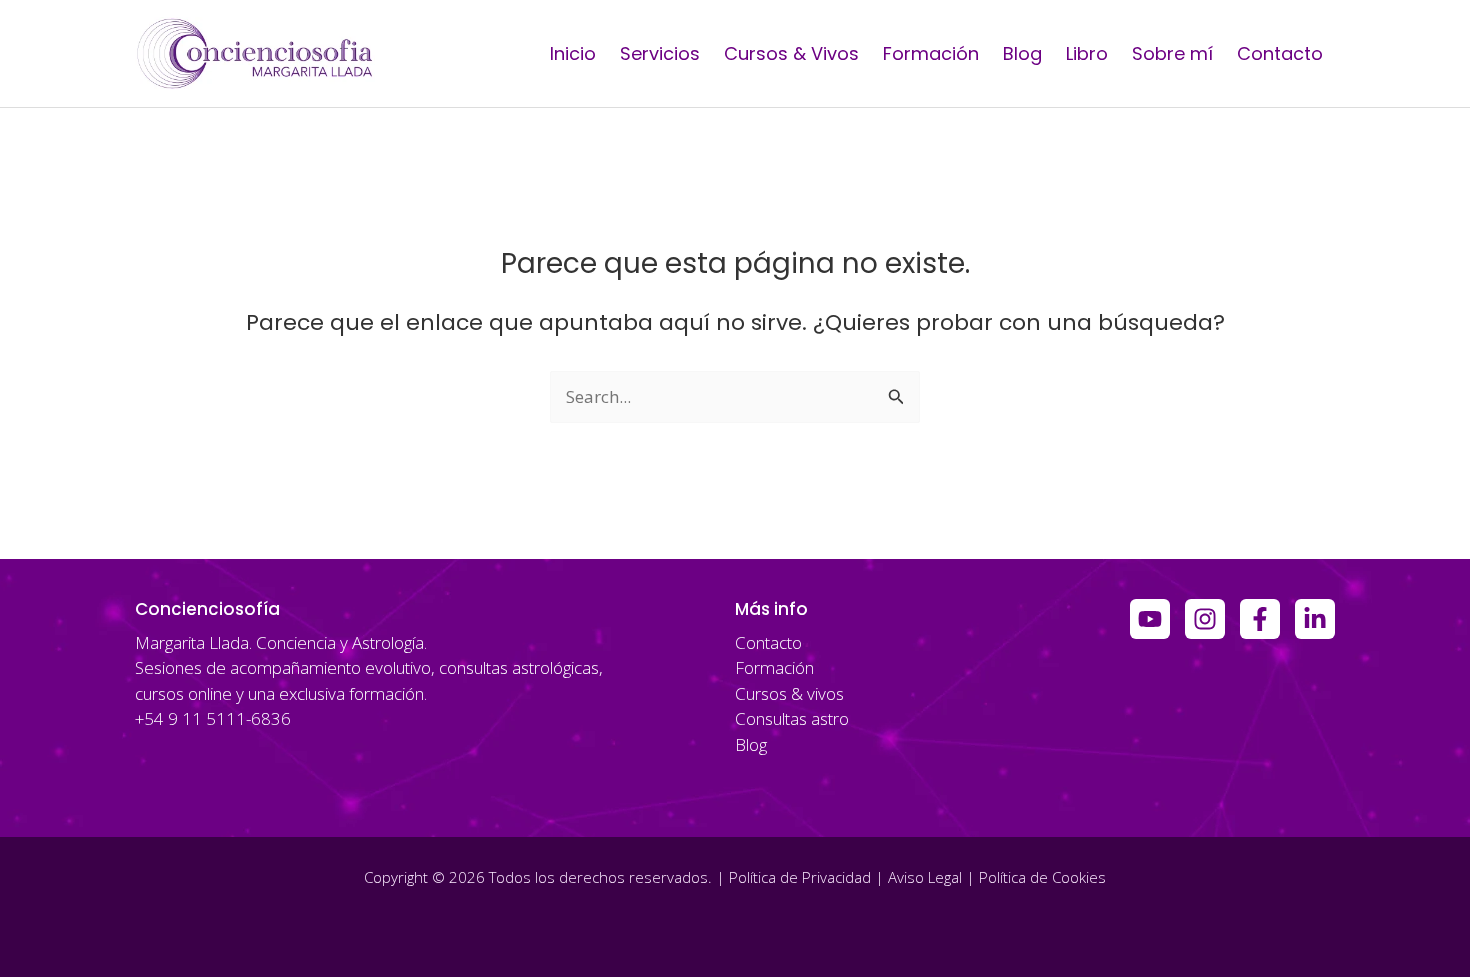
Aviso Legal (925, 877)
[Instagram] (1205, 619)
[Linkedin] (1315, 619)
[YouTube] (1150, 619)
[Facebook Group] (1260, 619)
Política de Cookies (1042, 877)
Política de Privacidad (800, 877)
